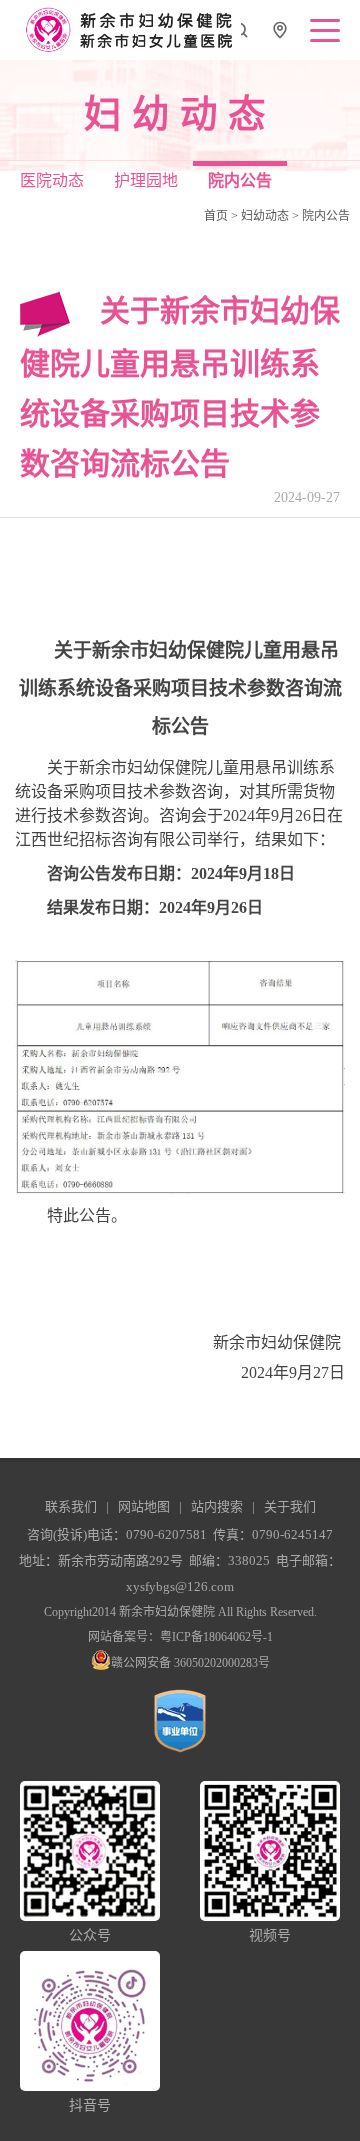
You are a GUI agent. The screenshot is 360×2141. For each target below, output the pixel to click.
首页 (216, 216)
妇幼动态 (265, 216)
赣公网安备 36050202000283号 (190, 1663)
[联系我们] (280, 35)
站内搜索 (217, 1506)
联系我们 (71, 1506)
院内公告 (326, 216)
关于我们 (290, 1506)
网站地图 (144, 1506)
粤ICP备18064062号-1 (216, 1637)
